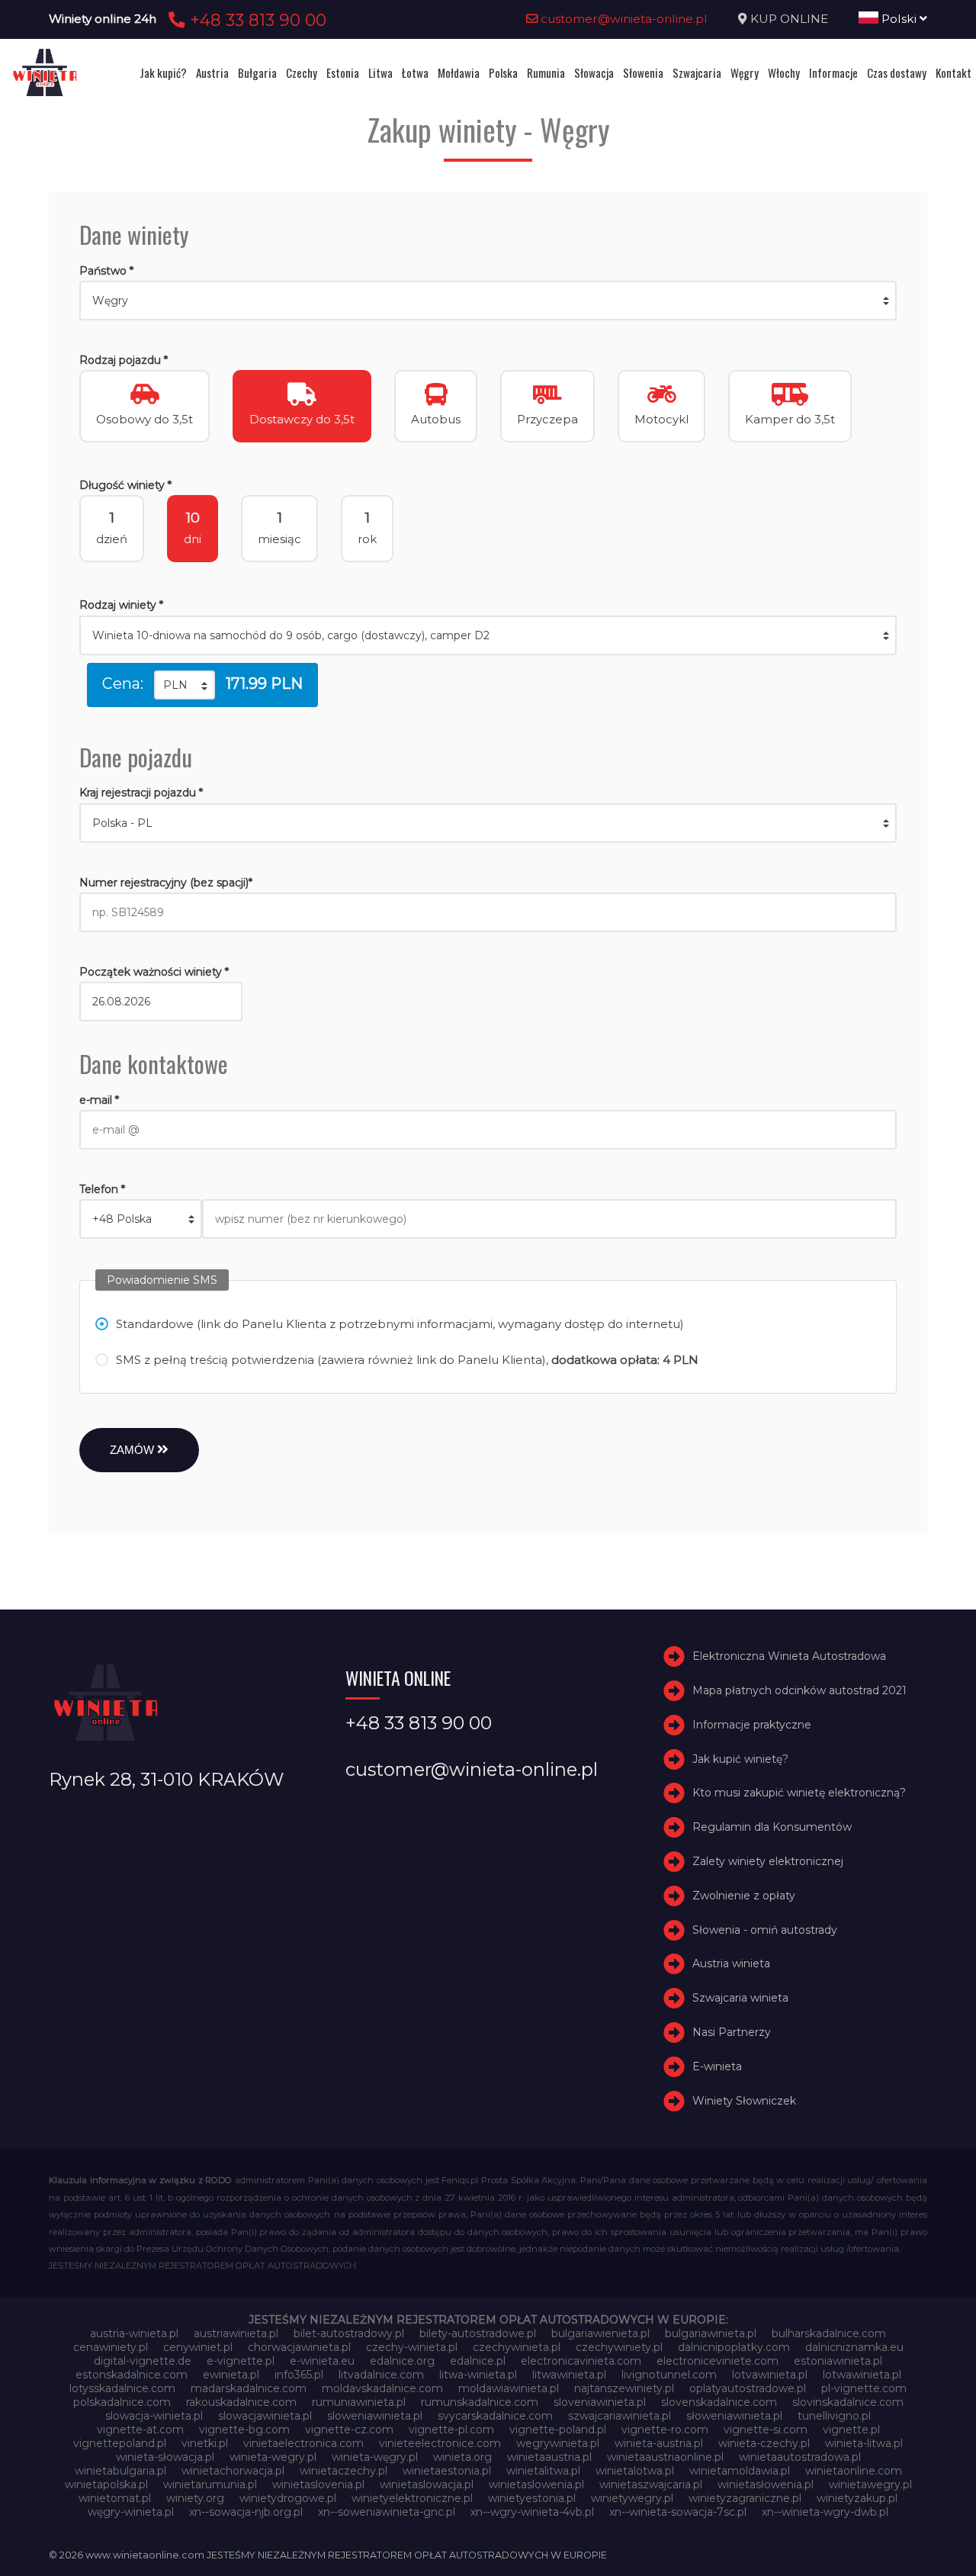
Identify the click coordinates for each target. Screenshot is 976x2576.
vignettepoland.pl (120, 2443)
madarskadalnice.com (249, 2388)
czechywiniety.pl (619, 2347)
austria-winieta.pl (134, 2333)
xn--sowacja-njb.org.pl (246, 2512)
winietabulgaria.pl (120, 2471)
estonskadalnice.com (132, 2375)
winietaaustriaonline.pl (665, 2457)
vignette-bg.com (244, 2430)
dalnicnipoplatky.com (734, 2347)
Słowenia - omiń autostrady (765, 1930)
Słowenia (643, 72)
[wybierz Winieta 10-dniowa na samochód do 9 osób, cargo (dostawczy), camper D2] (488, 635)
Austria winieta (731, 1964)
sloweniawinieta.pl (375, 2416)
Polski (899, 19)
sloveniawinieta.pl (600, 2402)
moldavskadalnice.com (382, 2388)
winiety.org (195, 2498)
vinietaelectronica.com (303, 2443)
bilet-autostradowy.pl (349, 2333)
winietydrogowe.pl (288, 2498)
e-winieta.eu (322, 2361)
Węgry (745, 72)
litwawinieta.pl (569, 2375)
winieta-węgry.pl (375, 2457)
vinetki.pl (205, 2443)
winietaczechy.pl (344, 2471)
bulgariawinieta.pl (711, 2333)
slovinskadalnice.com (848, 2402)
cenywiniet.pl (198, 2347)
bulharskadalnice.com (829, 2333)
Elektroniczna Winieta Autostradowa (789, 1656)
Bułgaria (257, 72)
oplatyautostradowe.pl (748, 2388)
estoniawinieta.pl (838, 2361)
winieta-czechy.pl (764, 2443)
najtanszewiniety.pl (624, 2388)
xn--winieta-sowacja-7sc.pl (678, 2512)
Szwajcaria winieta (740, 1998)
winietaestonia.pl (447, 2471)
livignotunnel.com (669, 2375)
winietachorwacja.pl (233, 2471)
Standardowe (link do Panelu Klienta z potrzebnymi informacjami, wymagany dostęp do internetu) (400, 1324)
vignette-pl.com (451, 2430)
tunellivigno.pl (834, 2416)
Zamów (133, 1450)
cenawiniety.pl (111, 2347)
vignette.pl (851, 2430)
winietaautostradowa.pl (800, 2457)
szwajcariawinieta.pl (620, 2416)
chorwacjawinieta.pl (299, 2347)
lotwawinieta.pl (862, 2375)
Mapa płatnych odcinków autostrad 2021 (799, 1690)
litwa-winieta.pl (478, 2375)
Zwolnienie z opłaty (744, 1896)
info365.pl (299, 2375)
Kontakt (954, 72)
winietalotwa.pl (635, 2471)
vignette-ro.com (665, 2430)
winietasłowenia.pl (766, 2484)
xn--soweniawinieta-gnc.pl (387, 2512)
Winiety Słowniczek (744, 2101)
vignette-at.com (140, 2430)
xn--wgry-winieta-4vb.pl (532, 2512)
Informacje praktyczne (752, 1725)
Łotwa (415, 72)
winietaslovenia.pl (318, 2484)
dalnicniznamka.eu (854, 2347)
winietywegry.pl (632, 2498)
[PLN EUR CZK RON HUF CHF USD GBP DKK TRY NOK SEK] (185, 685)
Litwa (380, 72)
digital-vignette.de (143, 2361)
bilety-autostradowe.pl (478, 2333)
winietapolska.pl (106, 2484)
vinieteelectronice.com (440, 2443)
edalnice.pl (478, 2361)
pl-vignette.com (864, 2388)
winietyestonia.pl (532, 2498)
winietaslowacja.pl (427, 2484)
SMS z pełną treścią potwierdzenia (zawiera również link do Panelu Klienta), (407, 1360)
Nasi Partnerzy (732, 2032)
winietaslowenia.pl (536, 2484)
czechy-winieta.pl (412, 2347)
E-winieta (717, 2066)
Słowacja (594, 72)
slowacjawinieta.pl (265, 2416)
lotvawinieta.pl (770, 2375)
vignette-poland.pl (558, 2430)
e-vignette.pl (241, 2361)
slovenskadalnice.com (719, 2402)
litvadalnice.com (381, 2375)
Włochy (784, 72)
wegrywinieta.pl (558, 2443)
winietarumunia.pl (210, 2484)
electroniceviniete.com (718, 2361)
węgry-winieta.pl (131, 2512)
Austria (212, 72)
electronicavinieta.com (581, 2361)
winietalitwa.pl (543, 2471)
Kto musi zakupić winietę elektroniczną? (799, 1793)
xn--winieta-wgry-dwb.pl (825, 2512)
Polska (503, 72)
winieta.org (462, 2457)
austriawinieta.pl (236, 2333)
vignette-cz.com (349, 2430)
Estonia (343, 72)
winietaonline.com (854, 2471)
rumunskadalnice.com (480, 2402)
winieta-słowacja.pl (165, 2457)
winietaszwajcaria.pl (651, 2484)
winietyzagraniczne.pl (745, 2498)
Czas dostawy (897, 72)
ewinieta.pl (231, 2375)
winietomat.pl (115, 2498)
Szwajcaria (697, 72)
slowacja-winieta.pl (154, 2416)
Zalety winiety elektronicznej (768, 1861)
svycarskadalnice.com (495, 2416)
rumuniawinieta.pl (359, 2402)
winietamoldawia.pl (740, 2471)
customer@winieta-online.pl (623, 19)
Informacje (833, 72)
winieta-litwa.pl (864, 2443)
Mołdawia (459, 72)
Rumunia (546, 72)
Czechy (302, 72)
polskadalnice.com (122, 2402)
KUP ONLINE (789, 19)
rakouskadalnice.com (241, 2402)
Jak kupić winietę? (740, 1759)
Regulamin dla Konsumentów (772, 1827)
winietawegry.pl (870, 2484)
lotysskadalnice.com (122, 2388)
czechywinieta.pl (517, 2347)
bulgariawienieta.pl (600, 2333)
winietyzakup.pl (857, 2498)
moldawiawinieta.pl (509, 2388)
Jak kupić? (163, 72)
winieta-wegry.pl (273, 2457)
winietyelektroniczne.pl (412, 2498)
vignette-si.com (766, 2430)
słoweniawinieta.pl (734, 2416)
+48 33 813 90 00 (256, 20)
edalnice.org (402, 2361)
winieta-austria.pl (659, 2443)
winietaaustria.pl (549, 2457)
